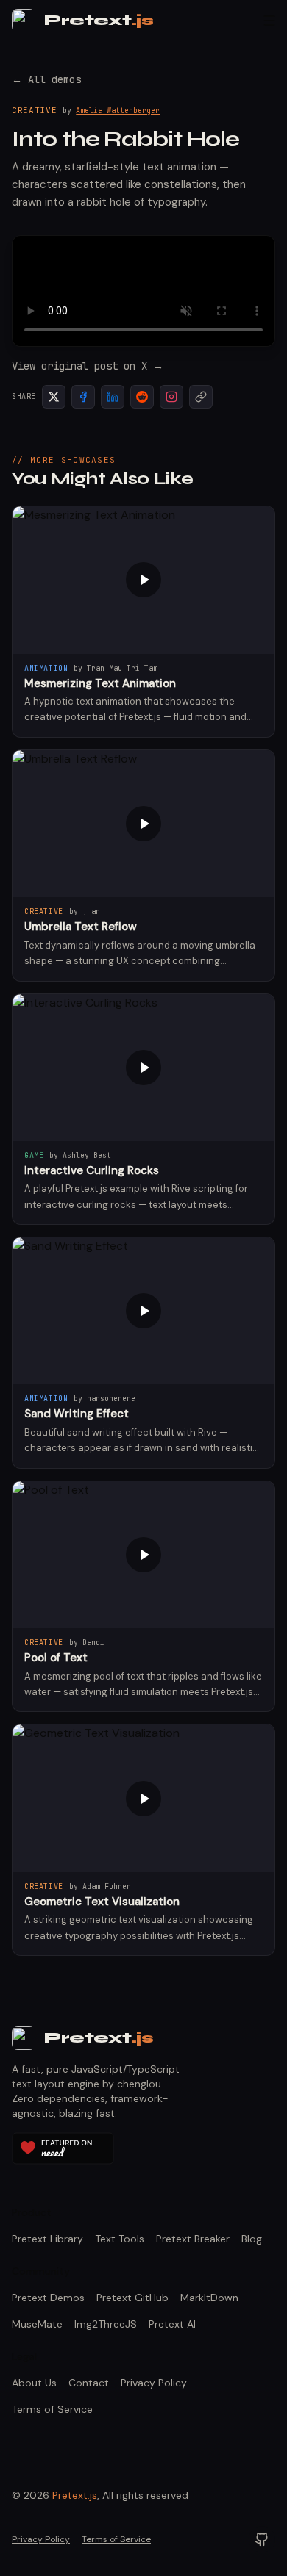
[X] (54, 397)
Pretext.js (75, 2495)
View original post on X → (88, 366)
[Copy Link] (201, 397)
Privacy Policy (41, 2539)
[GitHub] (262, 2539)
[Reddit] (142, 397)
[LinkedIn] (113, 397)
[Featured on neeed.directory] (63, 2148)
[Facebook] (83, 397)
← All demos (46, 79)
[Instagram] (171, 397)
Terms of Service (116, 2539)
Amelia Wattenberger (118, 111)
